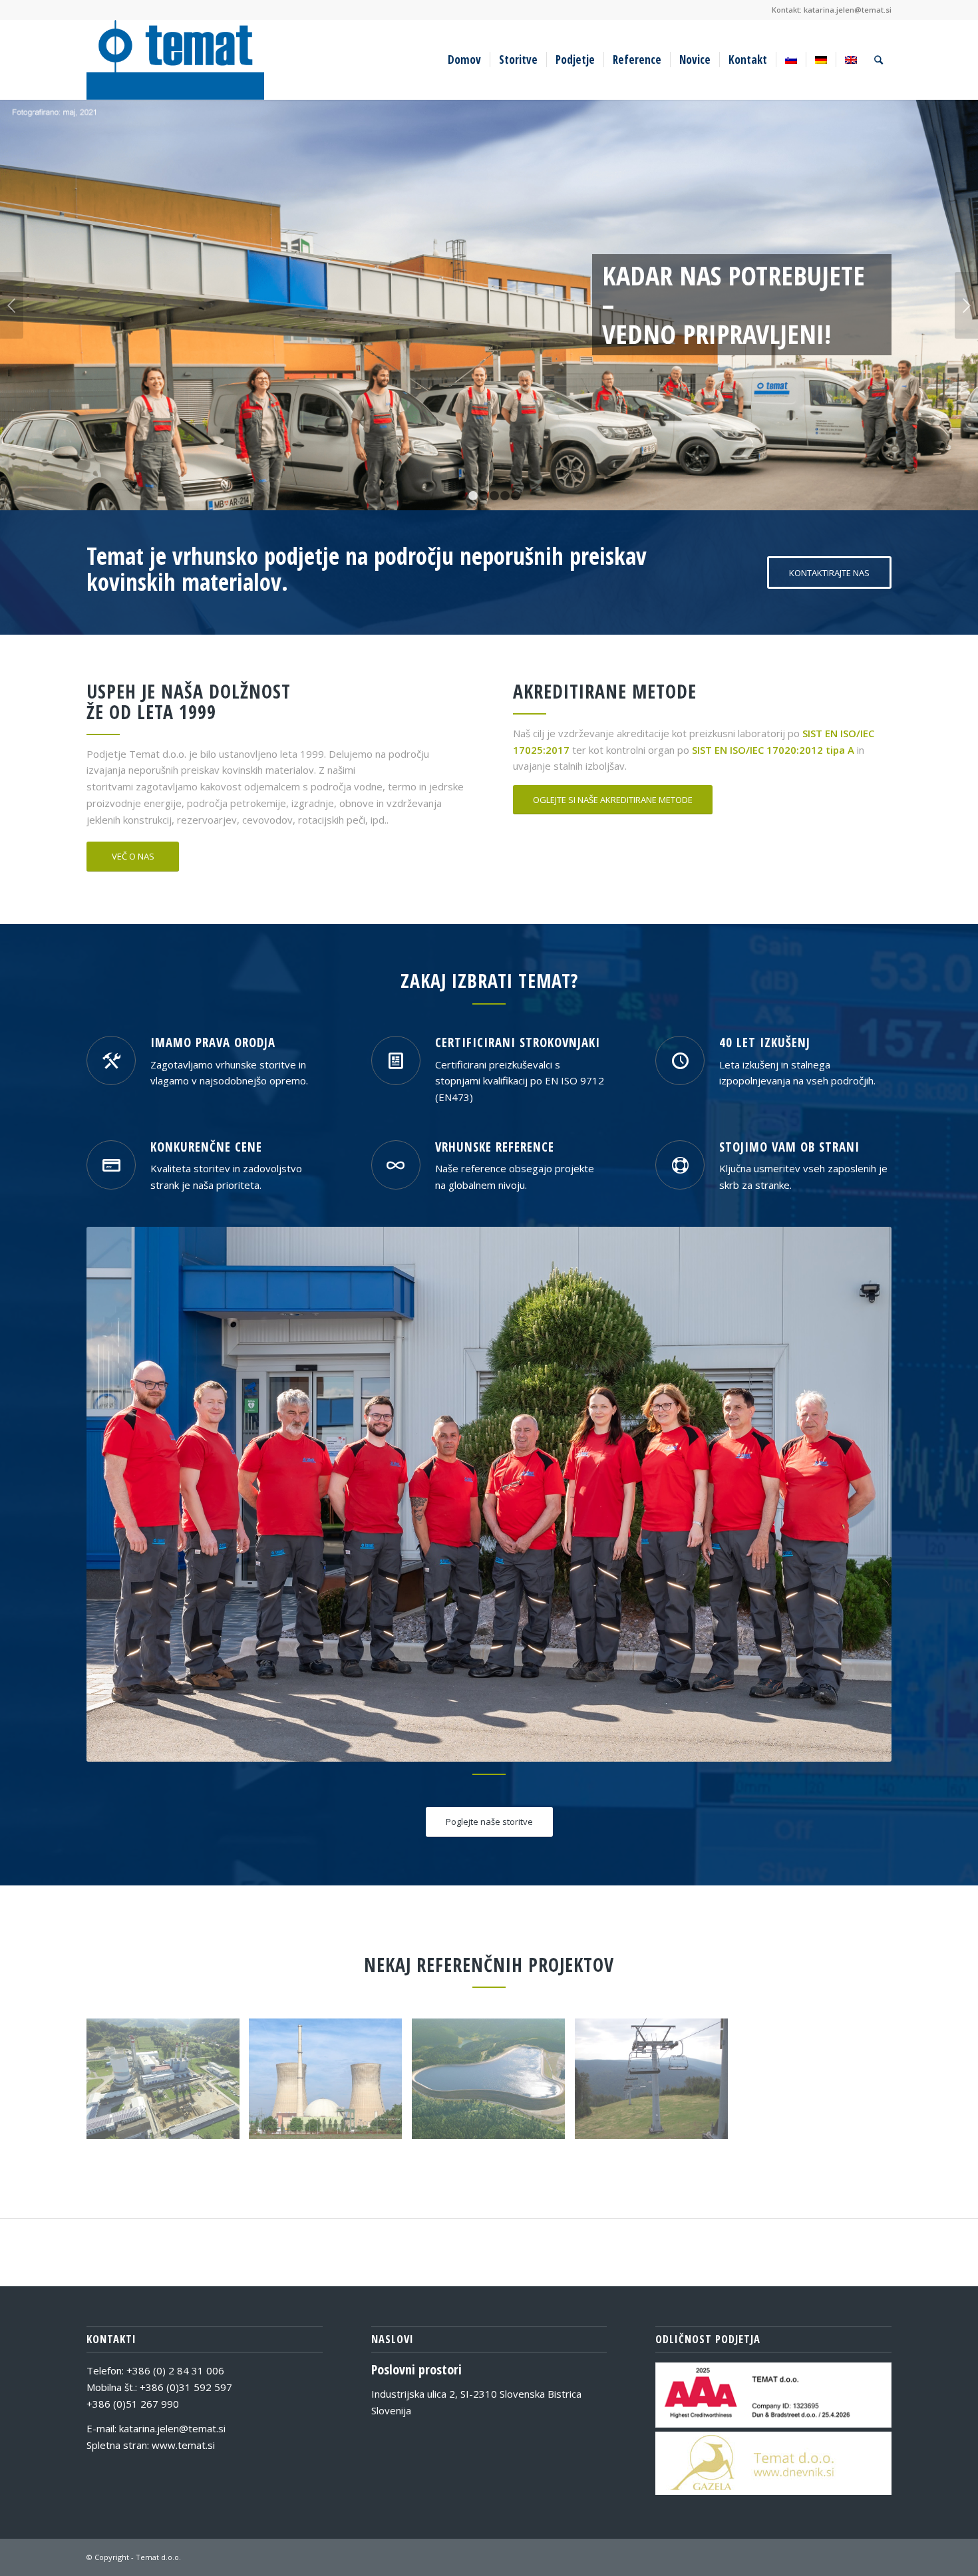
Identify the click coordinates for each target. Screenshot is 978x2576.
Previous (12, 305)
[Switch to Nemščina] (821, 60)
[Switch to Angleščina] (851, 60)
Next (966, 305)
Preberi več (121, 333)
